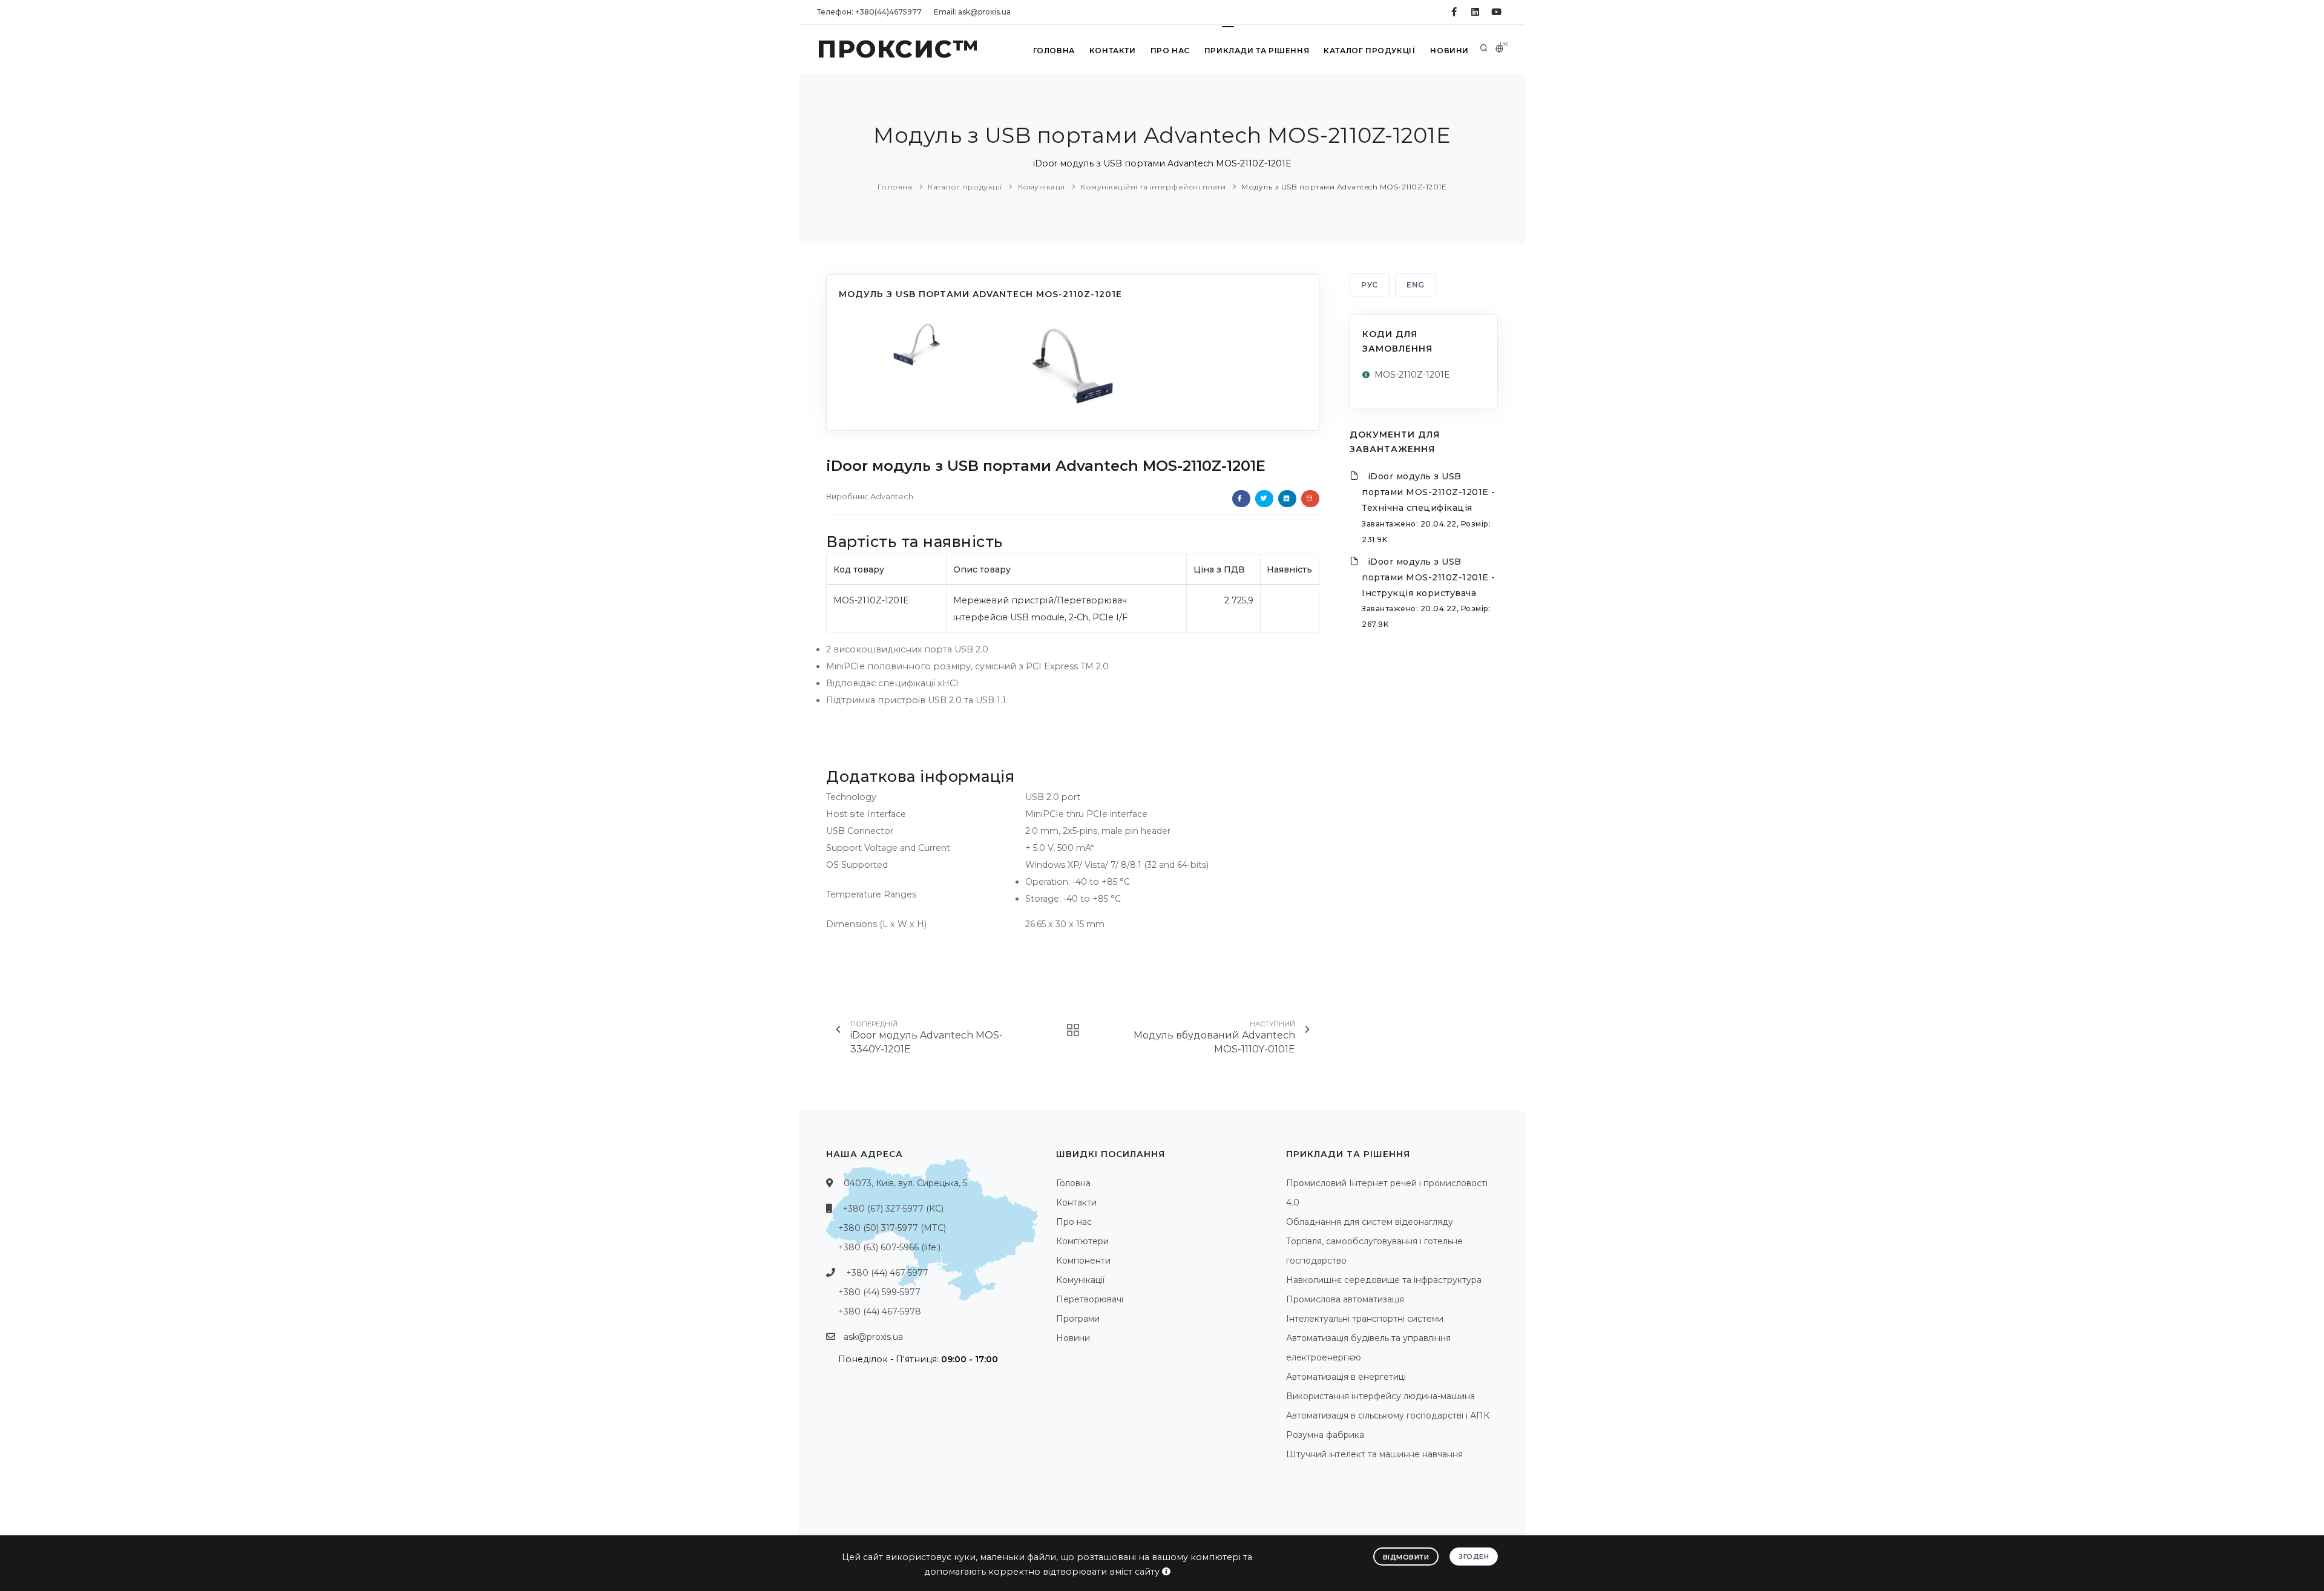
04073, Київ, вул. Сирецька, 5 (905, 1183)
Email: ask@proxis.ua (972, 12)
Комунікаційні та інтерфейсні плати (1153, 187)
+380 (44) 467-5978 (880, 1311)
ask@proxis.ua (873, 1337)
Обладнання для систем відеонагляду (1370, 1222)
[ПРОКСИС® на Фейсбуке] (1454, 12)
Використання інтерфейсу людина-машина (1380, 1396)
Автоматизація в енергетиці (1346, 1377)
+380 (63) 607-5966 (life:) (889, 1247)
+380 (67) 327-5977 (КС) (893, 1209)
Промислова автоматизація (1345, 1299)
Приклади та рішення (1257, 51)
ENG (1416, 285)
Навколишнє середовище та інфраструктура (1384, 1280)
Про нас (1170, 51)
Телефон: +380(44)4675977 (869, 12)
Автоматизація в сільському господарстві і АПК (1388, 1415)
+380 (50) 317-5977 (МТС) (892, 1228)
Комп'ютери (1082, 1241)
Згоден (1474, 1557)
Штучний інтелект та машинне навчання (1374, 1454)
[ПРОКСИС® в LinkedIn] (1475, 12)
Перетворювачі (1090, 1299)
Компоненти (1083, 1261)
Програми (1078, 1319)
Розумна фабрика (1325, 1435)
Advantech (892, 496)
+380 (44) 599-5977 (879, 1292)
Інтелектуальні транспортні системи (1365, 1319)
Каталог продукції (1370, 51)
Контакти (1113, 51)
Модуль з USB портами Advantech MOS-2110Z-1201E (1344, 187)
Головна (1054, 51)
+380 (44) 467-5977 (887, 1273)
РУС (1370, 285)
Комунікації (1042, 187)
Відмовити (1406, 1557)
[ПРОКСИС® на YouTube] (1496, 12)
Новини (1449, 51)
